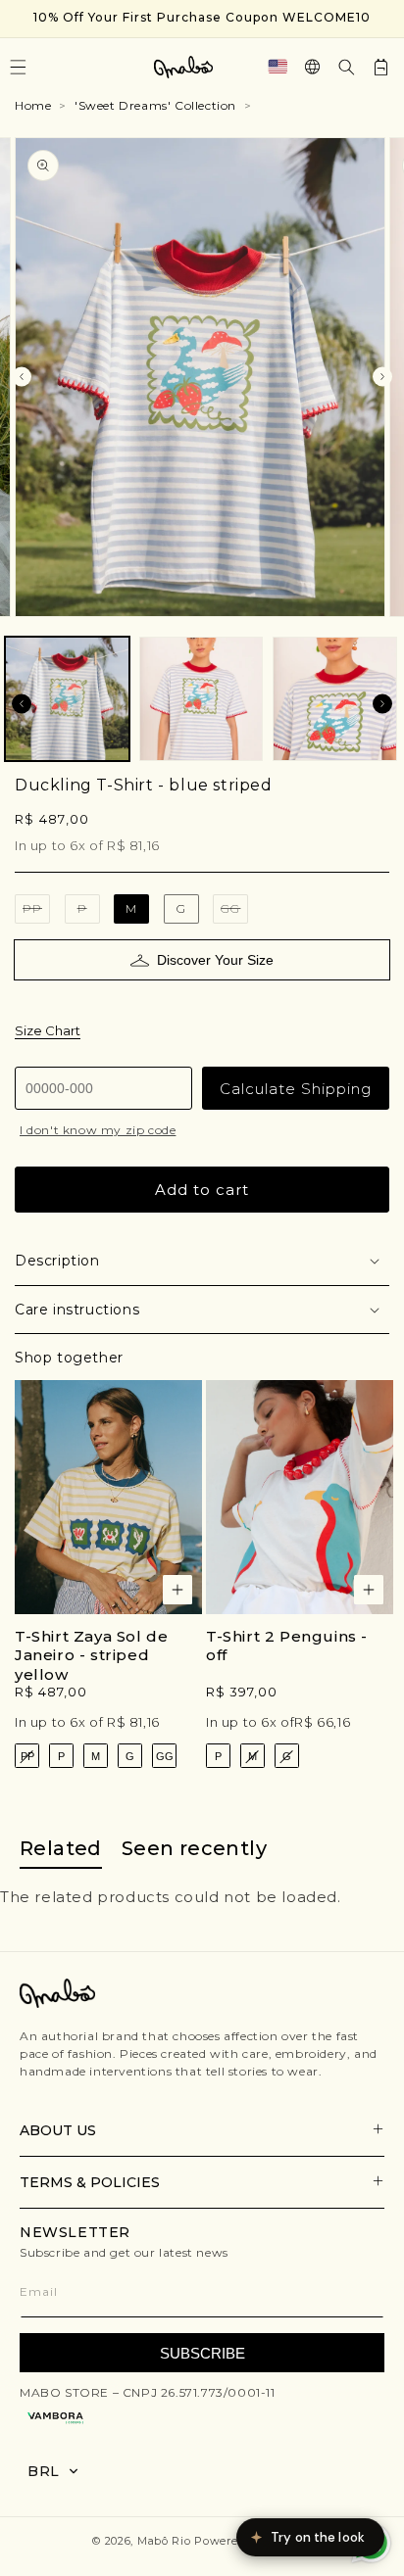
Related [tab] (61, 1848)
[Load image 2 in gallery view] (202, 699)
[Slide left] (22, 377)
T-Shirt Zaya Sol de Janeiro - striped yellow (91, 1655)
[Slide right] (382, 377)
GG (234, 912)
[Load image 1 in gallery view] (67, 699)
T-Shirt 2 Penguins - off (287, 1646)
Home (33, 105)
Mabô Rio (164, 2541)
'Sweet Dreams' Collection (155, 105)
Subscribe (202, 2353)
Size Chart (48, 1030)
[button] (347, 67)
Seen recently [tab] (194, 1848)
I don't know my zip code (98, 1130)
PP (36, 912)
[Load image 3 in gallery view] (335, 699)
